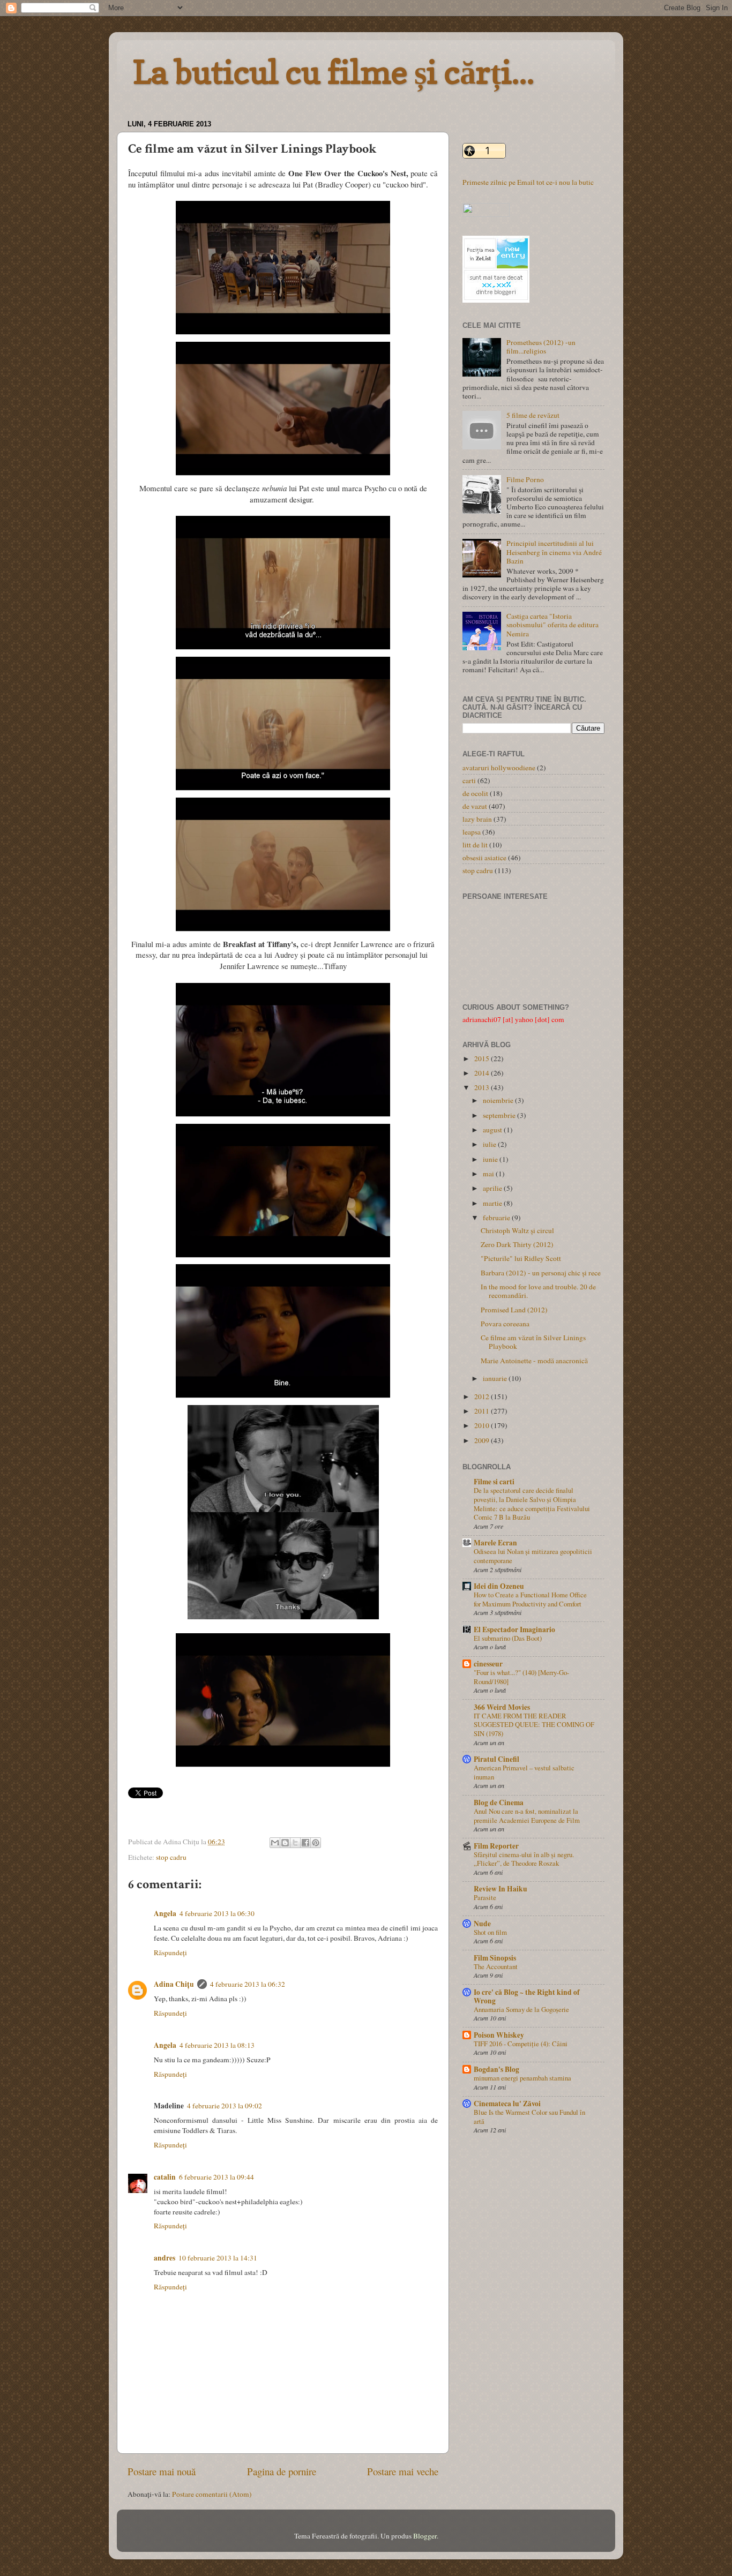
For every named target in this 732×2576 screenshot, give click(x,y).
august (493, 1130)
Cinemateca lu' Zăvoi (507, 2104)
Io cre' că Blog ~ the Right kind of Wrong (527, 1996)
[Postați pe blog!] (285, 1843)
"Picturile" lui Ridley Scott (521, 1258)
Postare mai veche (403, 2471)
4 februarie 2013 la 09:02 (225, 2106)
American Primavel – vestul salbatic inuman (524, 1772)
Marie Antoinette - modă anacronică (534, 1361)
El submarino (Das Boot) (508, 1638)
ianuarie (496, 1378)
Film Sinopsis (495, 1958)
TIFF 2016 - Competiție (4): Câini (521, 2044)
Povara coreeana (505, 1324)
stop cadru (171, 1857)
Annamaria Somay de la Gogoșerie (521, 2009)
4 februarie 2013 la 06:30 (217, 1913)
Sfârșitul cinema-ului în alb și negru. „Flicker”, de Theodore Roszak (524, 1859)
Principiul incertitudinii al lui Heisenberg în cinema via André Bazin (554, 552)
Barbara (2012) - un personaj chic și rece (541, 1273)
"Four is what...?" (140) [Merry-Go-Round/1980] (521, 1677)
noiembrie (499, 1100)
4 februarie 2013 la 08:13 (217, 2045)
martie (493, 1203)
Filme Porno (525, 479)
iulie (490, 1144)
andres (165, 2258)
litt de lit (475, 845)
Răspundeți (170, 1952)
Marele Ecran (495, 1543)
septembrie (500, 1115)
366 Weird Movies (502, 1707)
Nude (482, 1924)
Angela (165, 1913)
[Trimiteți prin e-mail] (275, 1843)
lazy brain (477, 819)
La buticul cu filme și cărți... (334, 72)
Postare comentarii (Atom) (212, 2494)
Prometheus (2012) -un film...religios (541, 347)
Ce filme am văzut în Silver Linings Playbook (533, 1342)
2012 (483, 1396)
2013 (483, 1087)
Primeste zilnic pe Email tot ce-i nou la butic (528, 182)
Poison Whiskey (499, 2035)
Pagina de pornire (282, 2471)
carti (469, 780)
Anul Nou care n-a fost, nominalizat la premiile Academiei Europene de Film (527, 1816)
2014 (483, 1073)
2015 (483, 1058)
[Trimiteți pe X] (295, 1843)
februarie (497, 1218)
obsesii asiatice (484, 858)
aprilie (493, 1188)
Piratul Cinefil (496, 1759)
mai (489, 1174)
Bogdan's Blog (496, 2069)
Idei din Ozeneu (499, 1586)
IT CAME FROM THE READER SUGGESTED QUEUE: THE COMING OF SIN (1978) (534, 1725)
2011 (483, 1411)
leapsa (472, 832)
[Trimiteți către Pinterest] (316, 1843)
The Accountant (496, 1966)
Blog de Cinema (499, 1803)
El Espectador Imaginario (514, 1629)
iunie (491, 1159)
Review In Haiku (501, 1889)
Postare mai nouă (162, 2471)
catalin (165, 2177)
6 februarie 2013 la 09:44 (216, 2177)
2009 (483, 1440)
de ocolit (475, 793)
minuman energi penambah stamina (522, 2078)
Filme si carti (494, 1482)
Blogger (425, 2536)
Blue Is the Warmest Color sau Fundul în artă (529, 2117)
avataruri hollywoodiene (499, 768)
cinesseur (488, 1664)
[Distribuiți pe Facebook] (305, 1843)
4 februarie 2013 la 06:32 (248, 1984)
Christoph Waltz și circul (517, 1230)
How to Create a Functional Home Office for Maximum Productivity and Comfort (530, 1599)
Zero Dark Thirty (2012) (517, 1244)
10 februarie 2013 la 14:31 (218, 2258)
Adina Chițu (174, 1984)
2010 (483, 1425)
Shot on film (490, 1932)
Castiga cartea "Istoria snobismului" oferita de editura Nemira (552, 625)
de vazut (475, 806)
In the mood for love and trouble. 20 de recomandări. (538, 1291)
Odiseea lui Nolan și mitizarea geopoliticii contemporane (533, 1556)
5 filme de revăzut (533, 415)
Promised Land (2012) (514, 1310)
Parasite (485, 1897)
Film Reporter (496, 1846)
